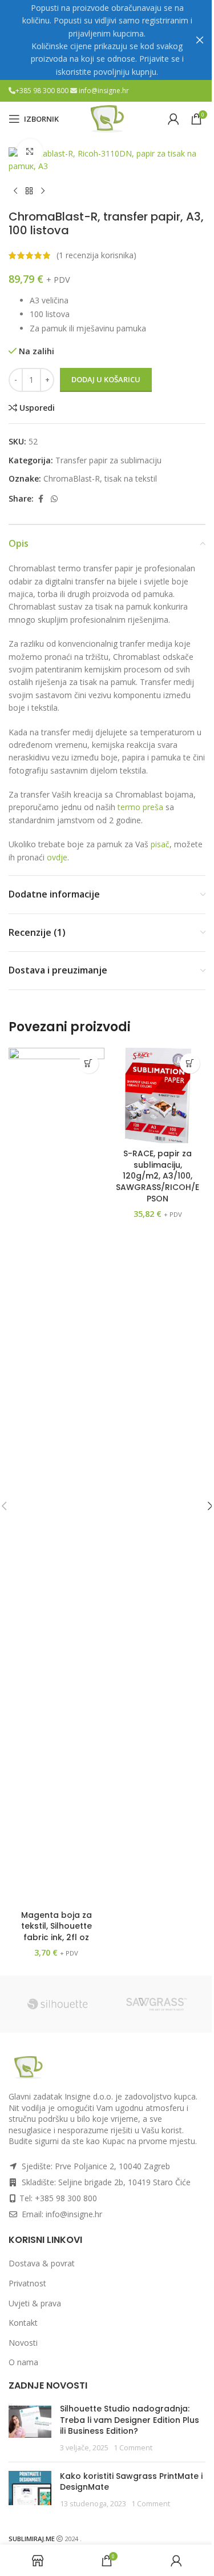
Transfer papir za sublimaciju (108, 460)
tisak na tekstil (131, 478)
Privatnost (27, 2283)
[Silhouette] (58, 2004)
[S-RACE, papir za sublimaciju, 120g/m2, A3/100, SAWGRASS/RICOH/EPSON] (158, 1096)
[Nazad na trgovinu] (29, 191)
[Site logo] (107, 118)
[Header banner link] (107, 40)
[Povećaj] (30, 152)
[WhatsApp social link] (54, 499)
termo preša (140, 807)
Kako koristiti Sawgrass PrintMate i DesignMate (131, 2482)
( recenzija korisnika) (96, 255)
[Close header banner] (200, 40)
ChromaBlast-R (72, 478)
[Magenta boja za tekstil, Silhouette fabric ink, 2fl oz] (56, 1476)
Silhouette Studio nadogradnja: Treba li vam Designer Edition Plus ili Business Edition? (130, 2420)
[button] (89, 1063)
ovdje (57, 857)
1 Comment (133, 2448)
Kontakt (23, 2323)
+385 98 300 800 (43, 91)
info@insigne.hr (104, 91)
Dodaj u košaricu (106, 379)
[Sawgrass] (157, 2004)
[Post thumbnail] (30, 2428)
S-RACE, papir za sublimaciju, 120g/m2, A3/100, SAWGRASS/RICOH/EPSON (158, 1176)
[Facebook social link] (41, 499)
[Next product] (43, 191)
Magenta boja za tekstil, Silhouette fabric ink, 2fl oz (56, 1926)
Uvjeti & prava (35, 2303)
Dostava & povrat (42, 2263)
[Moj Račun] (173, 119)
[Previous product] (15, 191)
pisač (160, 844)
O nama (23, 2362)
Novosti (23, 2343)
